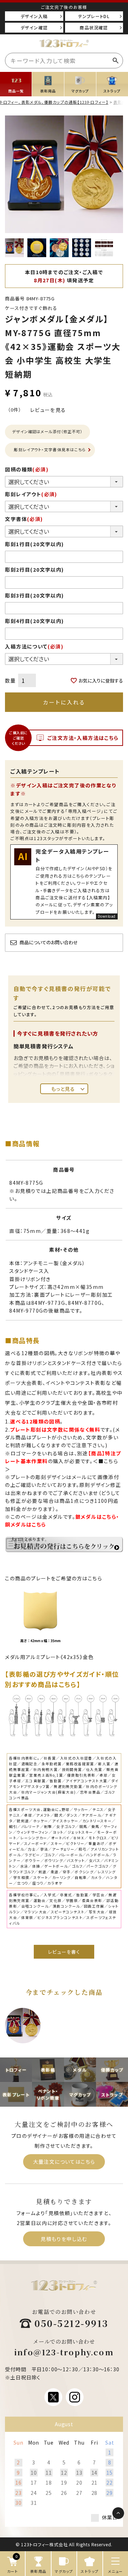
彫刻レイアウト (31, 494)
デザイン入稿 (34, 16)
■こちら (108, 1461)
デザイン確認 (34, 27)
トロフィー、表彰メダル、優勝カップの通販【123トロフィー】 (54, 102)
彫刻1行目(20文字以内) (34, 544)
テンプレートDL (94, 16)
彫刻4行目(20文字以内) (34, 621)
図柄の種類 (27, 469)
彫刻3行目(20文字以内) (34, 595)
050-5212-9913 (71, 2323)
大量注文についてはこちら (64, 2162)
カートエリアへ (105, 2533)
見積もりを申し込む (64, 2239)
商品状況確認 (94, 27)
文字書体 (24, 519)
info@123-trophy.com (64, 2352)
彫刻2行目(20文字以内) (34, 570)
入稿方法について (34, 646)
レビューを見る (48, 410)
